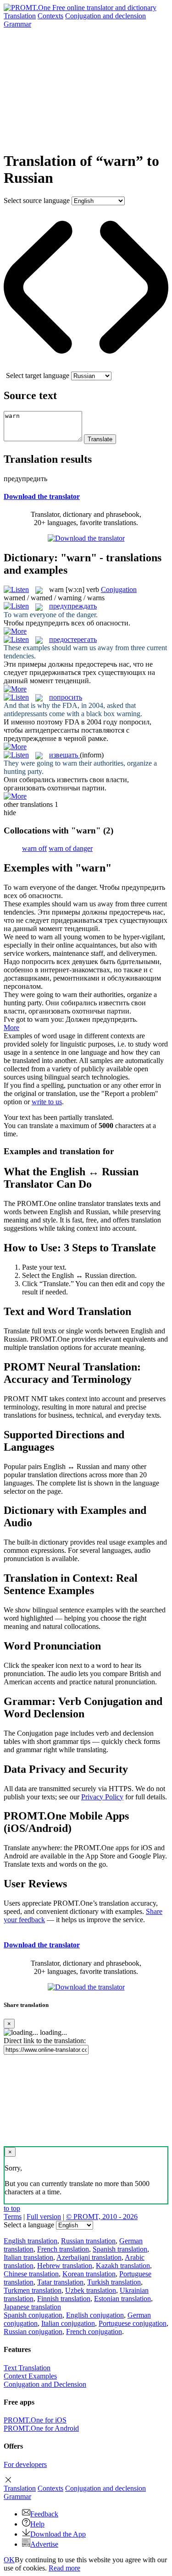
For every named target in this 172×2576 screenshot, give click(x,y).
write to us (47, 1102)
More (11, 1028)
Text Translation (27, 2368)
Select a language (29, 2225)
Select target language (38, 375)
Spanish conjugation (33, 2315)
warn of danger (71, 848)
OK (9, 2560)
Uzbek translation (91, 2290)
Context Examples (30, 2376)
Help (37, 2524)
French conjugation (94, 2332)
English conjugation (95, 2315)
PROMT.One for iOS (35, 2420)
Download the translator (42, 496)
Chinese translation (31, 2274)
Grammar (17, 24)
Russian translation (88, 2241)
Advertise (44, 2544)
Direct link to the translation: (45, 2041)
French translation (63, 2249)
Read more (64, 2568)
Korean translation (89, 2274)
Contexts (50, 16)
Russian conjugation (33, 2332)
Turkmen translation (33, 2290)
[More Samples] (15, 631)
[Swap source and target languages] (86, 367)
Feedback (44, 2514)
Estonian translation (122, 2299)
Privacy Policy (102, 1797)
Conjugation (105, 16)
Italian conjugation (68, 2323)
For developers (25, 2464)
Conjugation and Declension (45, 2384)
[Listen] (16, 589)
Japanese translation (32, 2307)
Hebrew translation (65, 2266)
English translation (31, 2241)
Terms (13, 2217)
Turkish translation (114, 2282)
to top (12, 2208)
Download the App (58, 2534)
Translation (20, 16)
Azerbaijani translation (89, 2257)
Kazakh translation (123, 2266)
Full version (44, 2217)
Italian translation (28, 2257)
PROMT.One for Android (41, 2428)
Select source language (37, 200)
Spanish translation (120, 2249)
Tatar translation (60, 2282)
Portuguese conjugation (133, 2323)
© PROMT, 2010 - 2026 (102, 2217)
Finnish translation (64, 2299)
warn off (34, 848)
